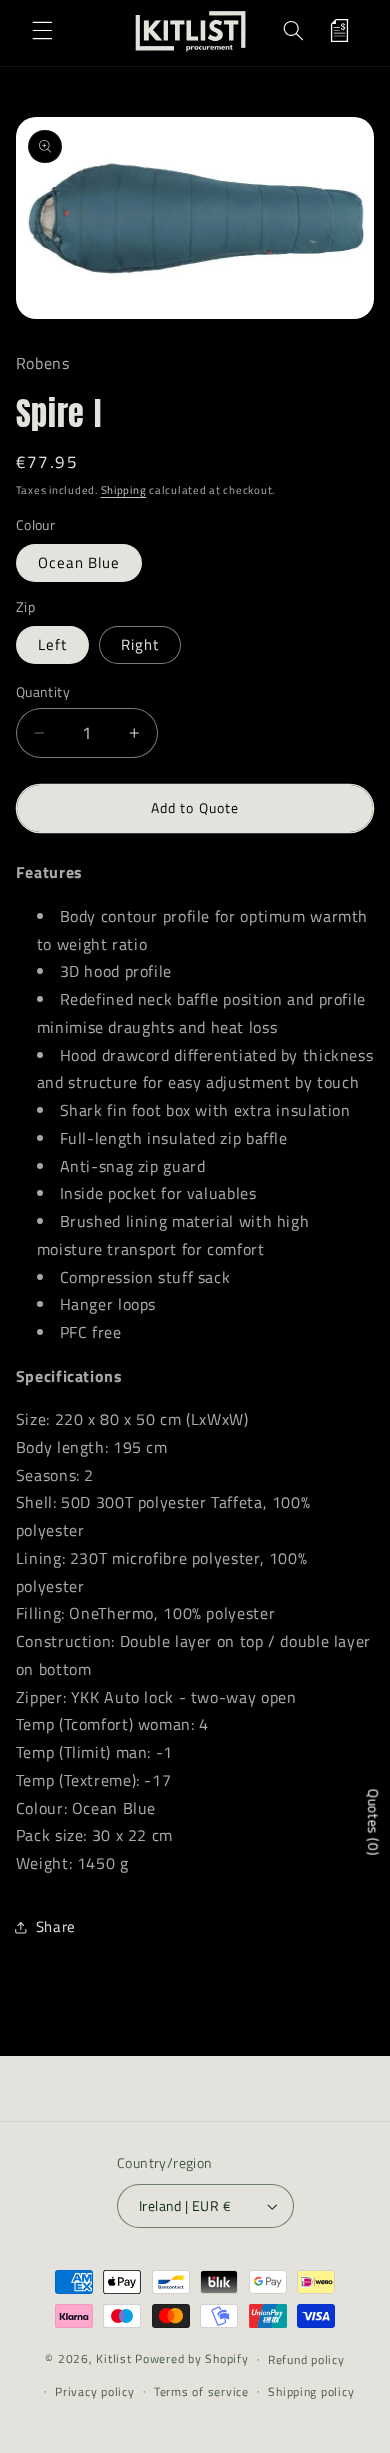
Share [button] (56, 1926)
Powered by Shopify (191, 2358)
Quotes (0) (373, 1822)
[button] (42, 31)
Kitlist (115, 2358)
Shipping (124, 490)
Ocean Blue (79, 562)
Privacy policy (94, 2391)
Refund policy (306, 2359)
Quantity (43, 692)
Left (52, 644)
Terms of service (201, 2391)
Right (140, 644)
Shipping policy (311, 2391)
